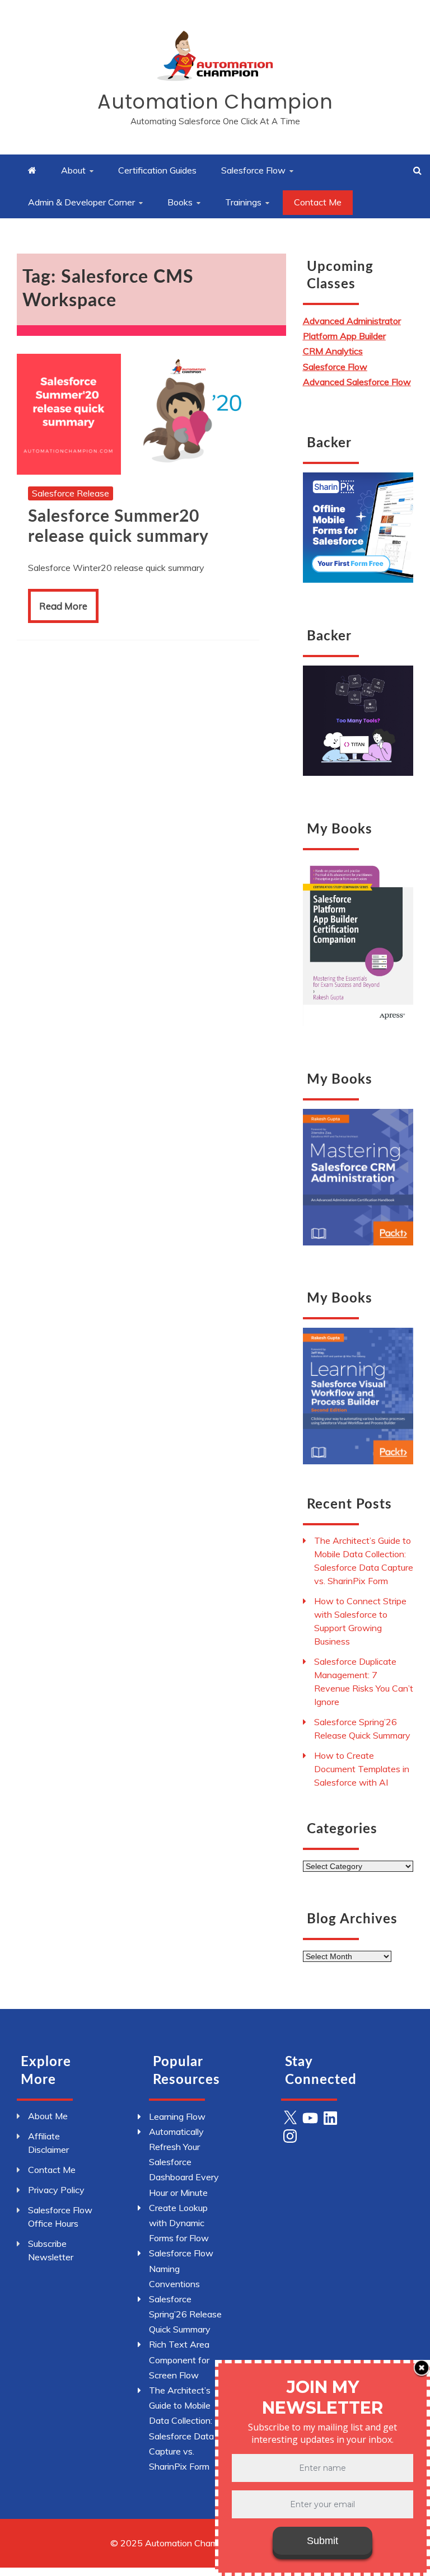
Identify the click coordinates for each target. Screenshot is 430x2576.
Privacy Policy (56, 2190)
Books (180, 202)
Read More (63, 606)
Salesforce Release (71, 493)
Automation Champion (215, 102)
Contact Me (318, 202)
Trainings (243, 202)
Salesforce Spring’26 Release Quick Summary (185, 2314)
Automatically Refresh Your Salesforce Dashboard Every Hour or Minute (184, 2162)
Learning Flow (177, 2116)
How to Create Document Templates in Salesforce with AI (362, 1769)
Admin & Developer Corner (81, 202)
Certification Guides (157, 170)
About (73, 170)
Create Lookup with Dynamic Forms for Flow (179, 2223)
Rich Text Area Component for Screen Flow (179, 2359)
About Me (48, 2116)
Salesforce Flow (253, 170)
